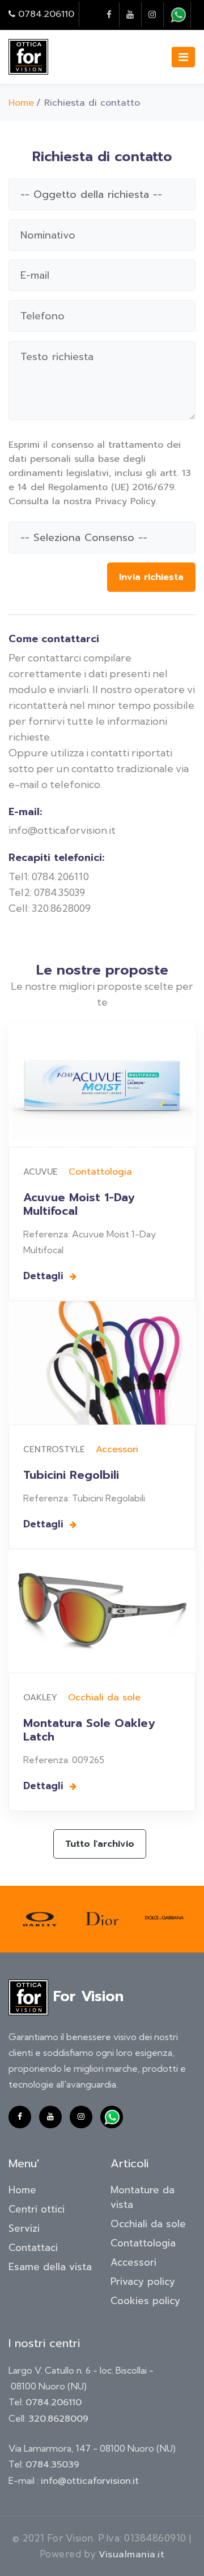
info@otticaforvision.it (90, 2481)
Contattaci (33, 2248)
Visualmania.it (131, 2555)
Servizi (24, 2228)
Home (21, 103)
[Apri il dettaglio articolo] (102, 1086)
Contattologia (100, 1172)
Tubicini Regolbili (71, 1475)
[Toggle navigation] (183, 57)
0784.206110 (46, 14)
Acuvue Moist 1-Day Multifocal (79, 1204)
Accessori (117, 1449)
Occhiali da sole (104, 1698)
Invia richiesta (151, 577)
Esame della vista (50, 2267)
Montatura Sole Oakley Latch (89, 1730)
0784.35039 (52, 2465)
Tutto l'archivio (100, 1844)
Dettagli (45, 1276)
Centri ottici (37, 2209)
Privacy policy (143, 2281)
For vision (86, 1997)
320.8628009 (58, 2419)
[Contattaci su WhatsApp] (178, 15)
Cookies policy (145, 2301)
